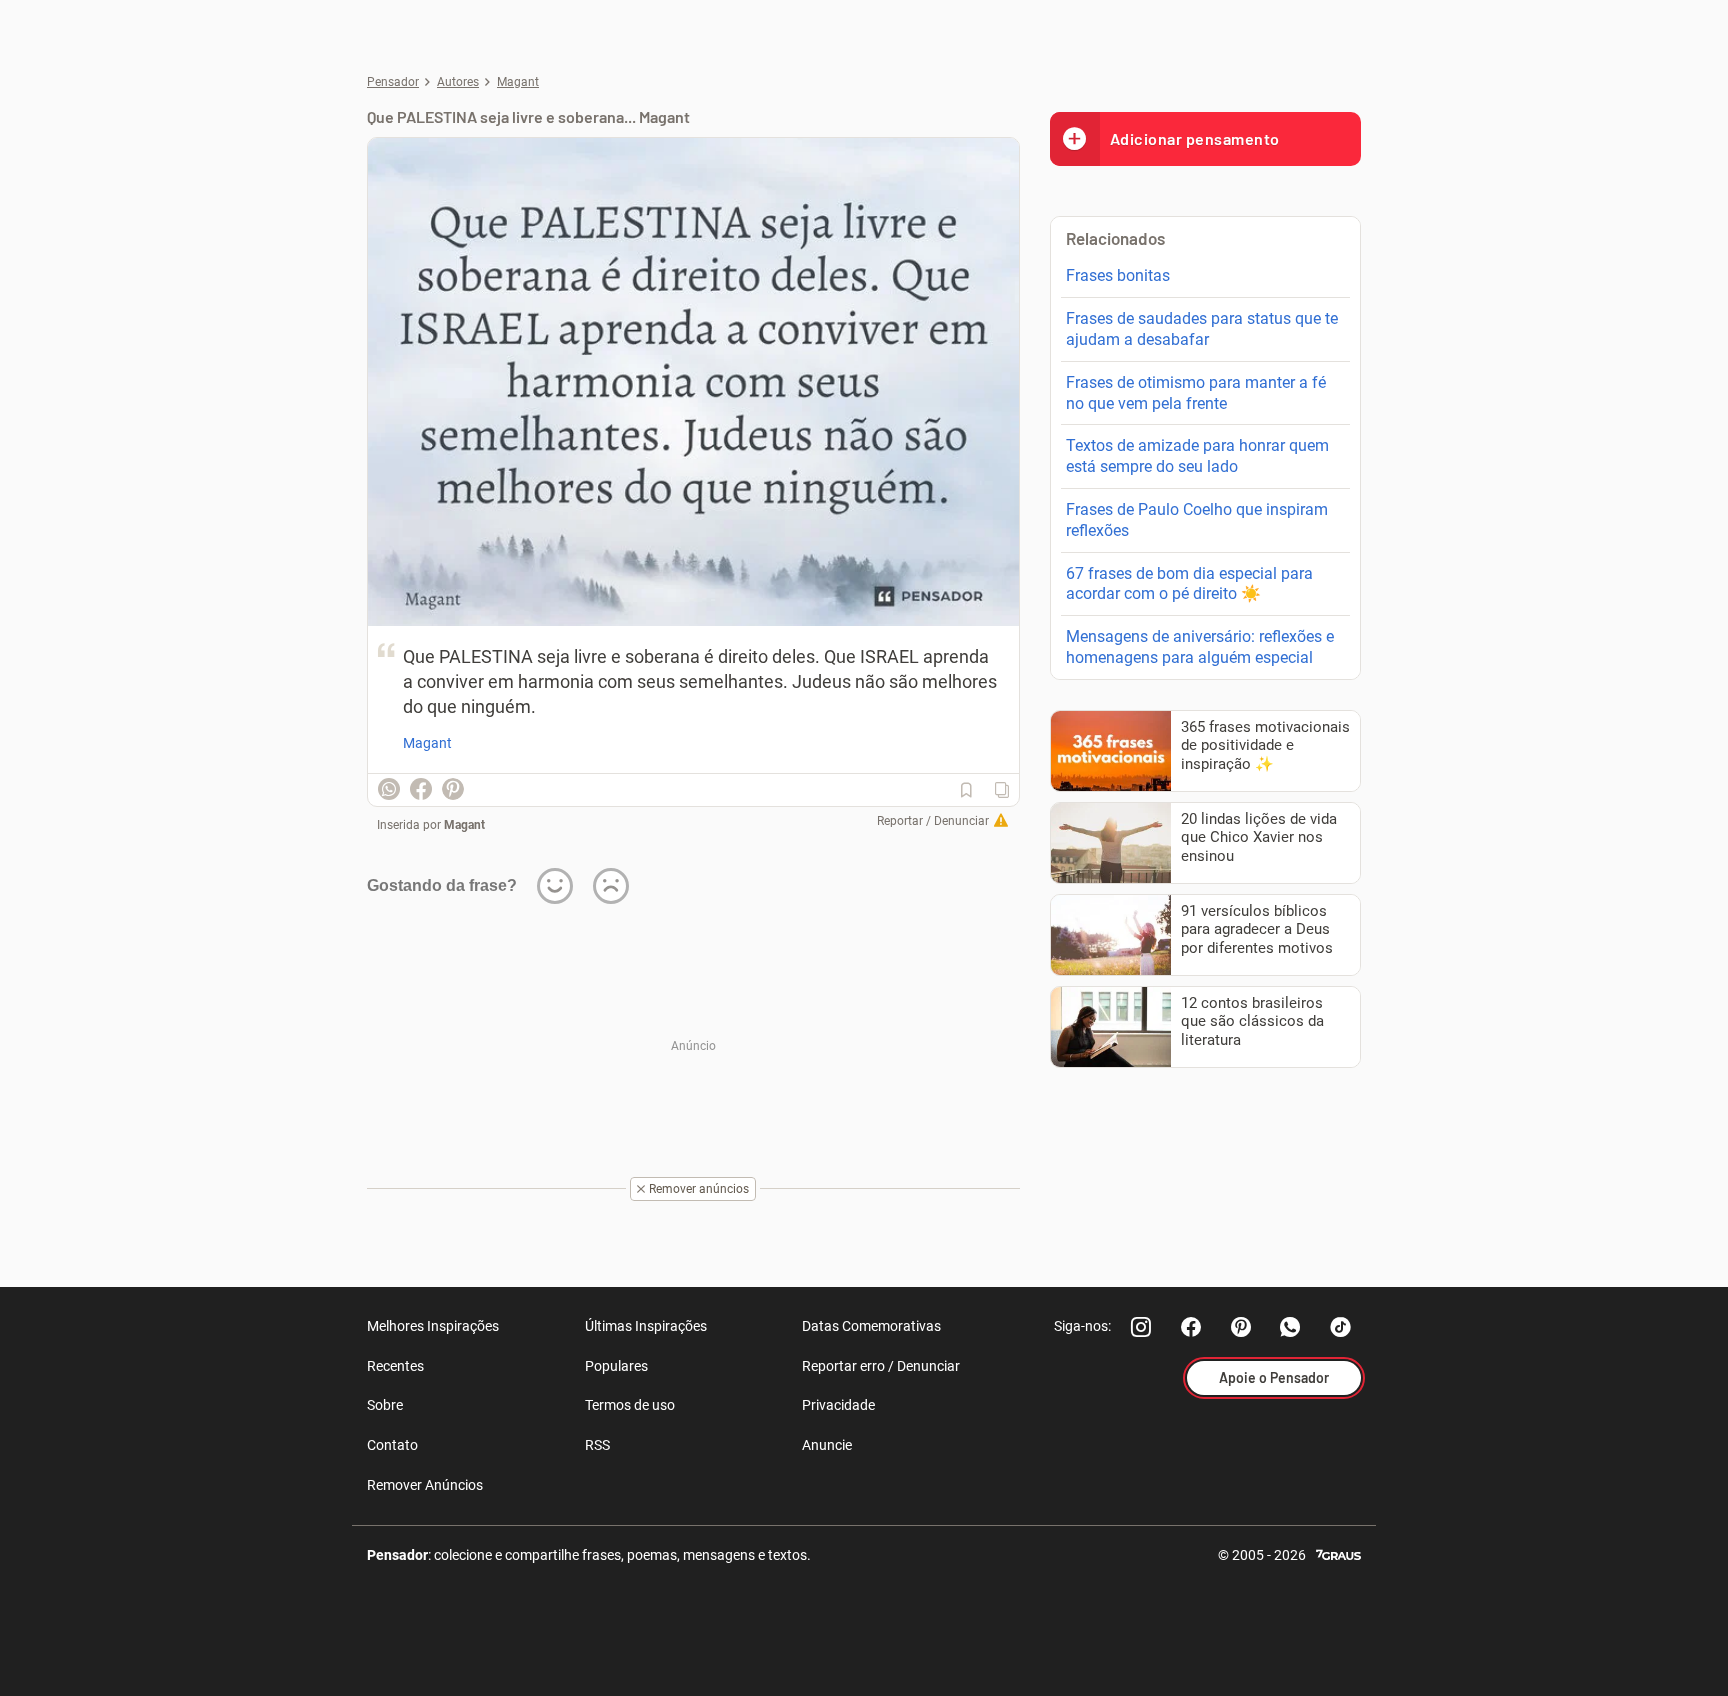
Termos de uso (630, 1405)
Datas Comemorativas (871, 1326)
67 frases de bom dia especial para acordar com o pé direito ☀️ (1189, 584)
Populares (616, 1366)
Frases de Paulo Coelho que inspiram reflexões (1197, 520)
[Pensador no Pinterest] (1241, 1327)
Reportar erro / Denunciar (881, 1366)
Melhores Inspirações (433, 1326)
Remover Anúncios (425, 1485)
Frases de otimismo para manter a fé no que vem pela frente (1196, 393)
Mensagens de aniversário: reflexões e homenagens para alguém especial (1200, 647)
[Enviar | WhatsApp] (389, 789)
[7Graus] (1338, 1553)
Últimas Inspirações (646, 1326)
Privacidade (838, 1405)
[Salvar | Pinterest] (453, 789)
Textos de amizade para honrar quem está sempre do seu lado (1197, 456)
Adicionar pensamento (1195, 138)
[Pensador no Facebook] (1191, 1327)
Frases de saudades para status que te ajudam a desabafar (1202, 329)
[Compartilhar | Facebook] (421, 789)
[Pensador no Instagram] (1141, 1327)
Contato (392, 1445)
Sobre (385, 1405)
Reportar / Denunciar (933, 821)
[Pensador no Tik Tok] (1341, 1327)
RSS (597, 1445)
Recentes (395, 1366)
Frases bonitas (1118, 275)
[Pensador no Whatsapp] (1291, 1327)
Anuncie (827, 1445)
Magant (464, 825)
